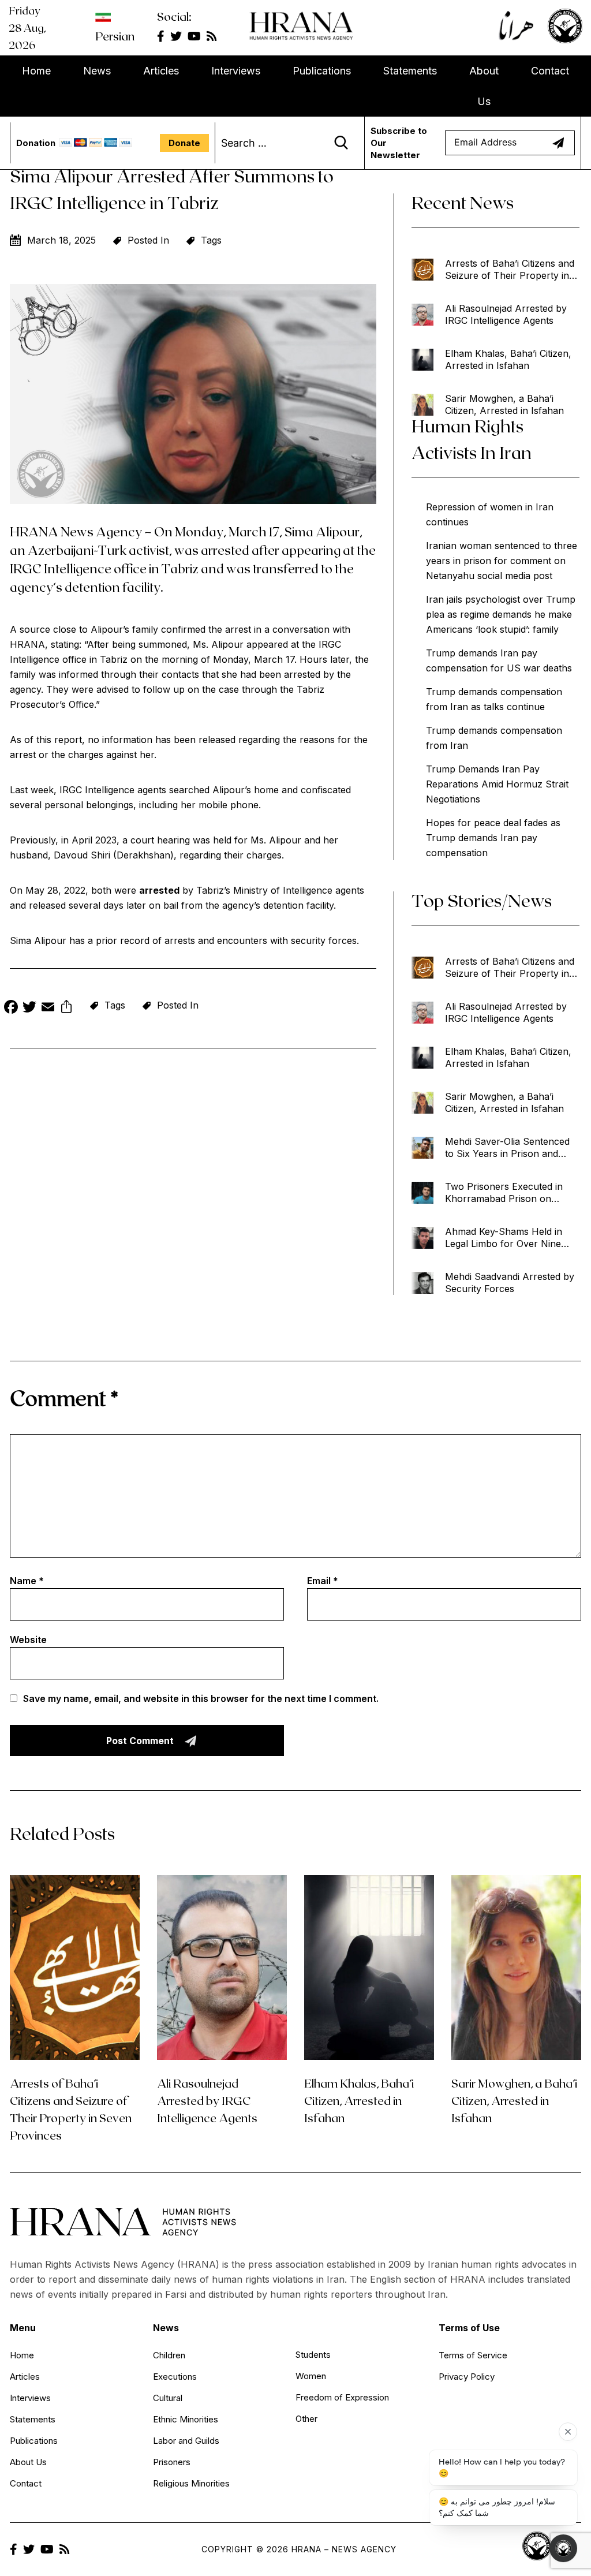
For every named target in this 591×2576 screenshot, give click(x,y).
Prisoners (172, 2462)
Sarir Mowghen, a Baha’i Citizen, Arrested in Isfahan (504, 404)
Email (323, 1581)
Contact (550, 71)
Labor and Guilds (186, 2441)
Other (306, 2419)
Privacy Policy (467, 2377)
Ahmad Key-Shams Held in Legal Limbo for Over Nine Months (504, 1238)
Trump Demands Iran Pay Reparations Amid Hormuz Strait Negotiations (497, 784)
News (97, 71)
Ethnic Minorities (186, 2419)
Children (169, 2355)
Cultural (168, 2398)
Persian (115, 36)
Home (36, 71)
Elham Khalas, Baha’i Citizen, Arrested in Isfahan (508, 359)
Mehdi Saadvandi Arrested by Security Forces (510, 1283)
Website (28, 1640)
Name (27, 1581)
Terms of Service (473, 2355)
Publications (322, 71)
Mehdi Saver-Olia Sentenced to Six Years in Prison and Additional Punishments (507, 1148)
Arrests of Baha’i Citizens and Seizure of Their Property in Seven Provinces (510, 270)
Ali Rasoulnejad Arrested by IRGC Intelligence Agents (506, 314)
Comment (64, 1397)
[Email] (48, 1008)
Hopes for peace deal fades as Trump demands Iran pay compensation (493, 838)
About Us (484, 86)
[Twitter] (29, 1008)
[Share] (66, 1008)
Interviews (236, 71)
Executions (175, 2377)
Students (313, 2355)
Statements (410, 71)
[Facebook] (11, 1008)
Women (311, 2376)
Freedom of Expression (342, 2397)
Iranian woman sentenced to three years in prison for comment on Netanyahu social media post (502, 561)
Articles (161, 71)
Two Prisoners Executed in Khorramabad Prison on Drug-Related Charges (504, 1193)
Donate (184, 143)
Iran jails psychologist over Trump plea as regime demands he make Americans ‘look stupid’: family (501, 614)
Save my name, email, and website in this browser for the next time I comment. (201, 1698)
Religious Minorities (191, 2483)
